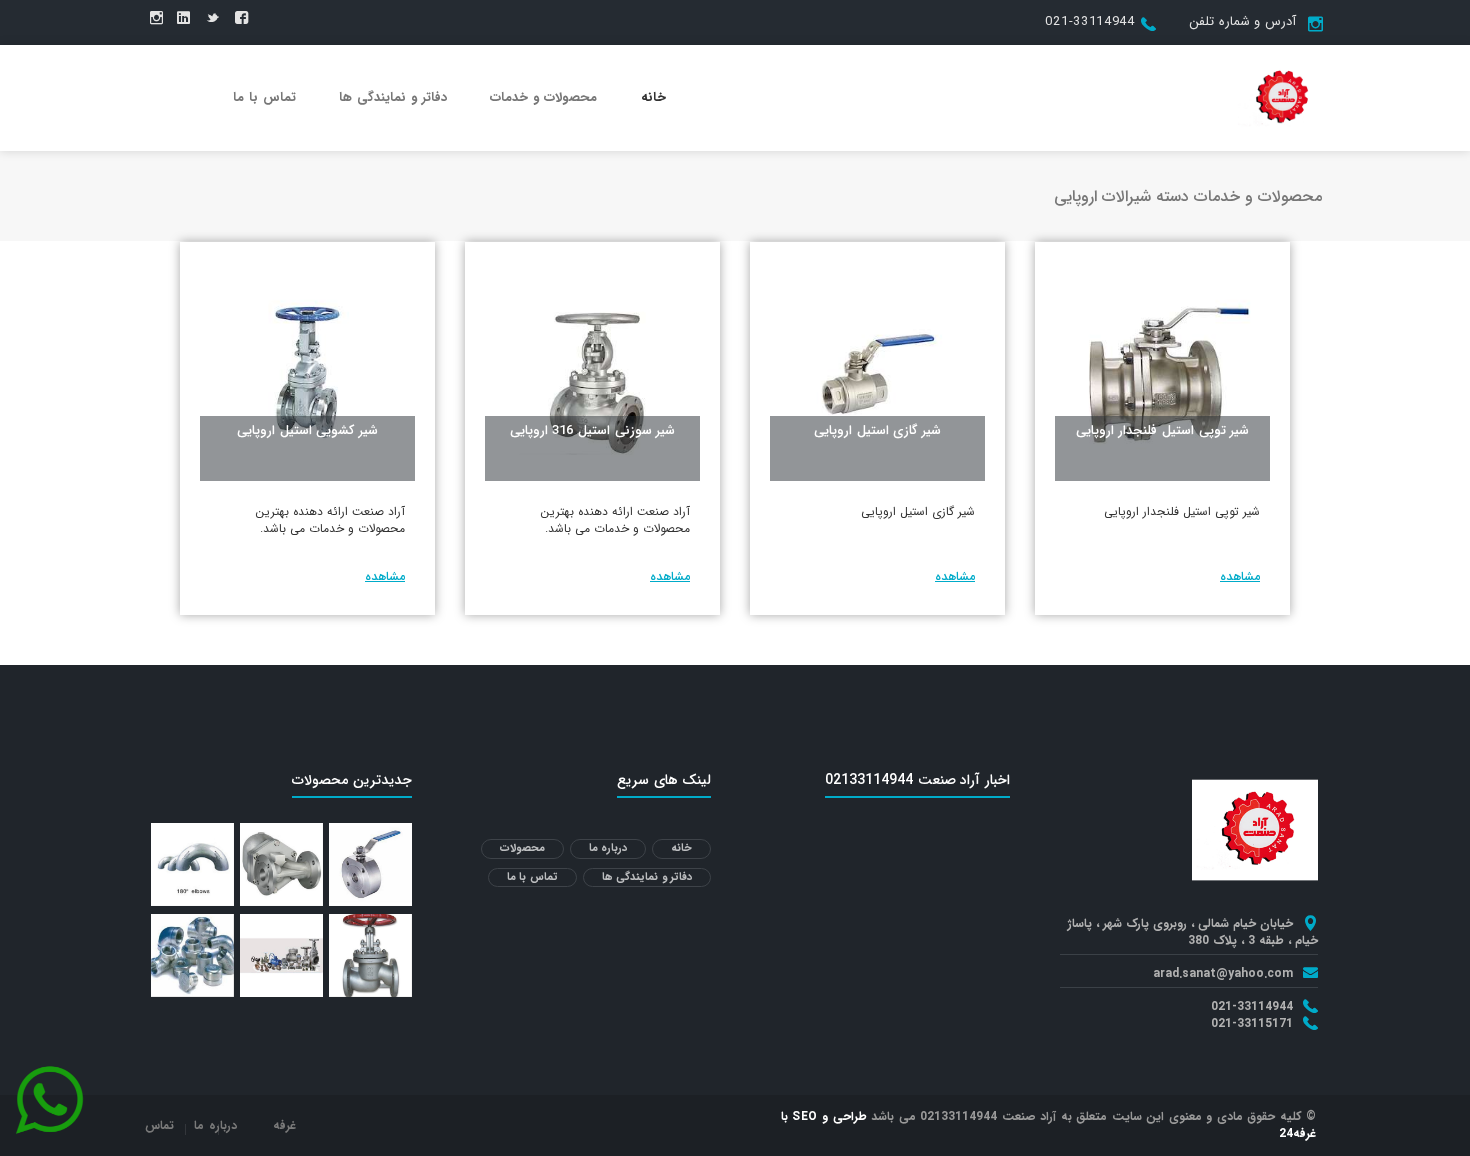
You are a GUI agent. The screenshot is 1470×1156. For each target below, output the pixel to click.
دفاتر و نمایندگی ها (393, 97)
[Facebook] (241, 19)
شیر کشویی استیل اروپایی (307, 430)
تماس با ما (264, 97)
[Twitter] (212, 19)
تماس (159, 1125)
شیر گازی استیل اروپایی (877, 430)
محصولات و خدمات (543, 97)
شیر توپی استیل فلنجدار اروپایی (1163, 430)
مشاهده (1240, 576)
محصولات (522, 848)
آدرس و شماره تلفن (1242, 21)
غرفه (284, 1125)
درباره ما (608, 848)
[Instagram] (156, 19)
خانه (653, 97)
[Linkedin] (183, 19)
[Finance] (1280, 97)
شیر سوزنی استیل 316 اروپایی (593, 430)
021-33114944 (1089, 21)
